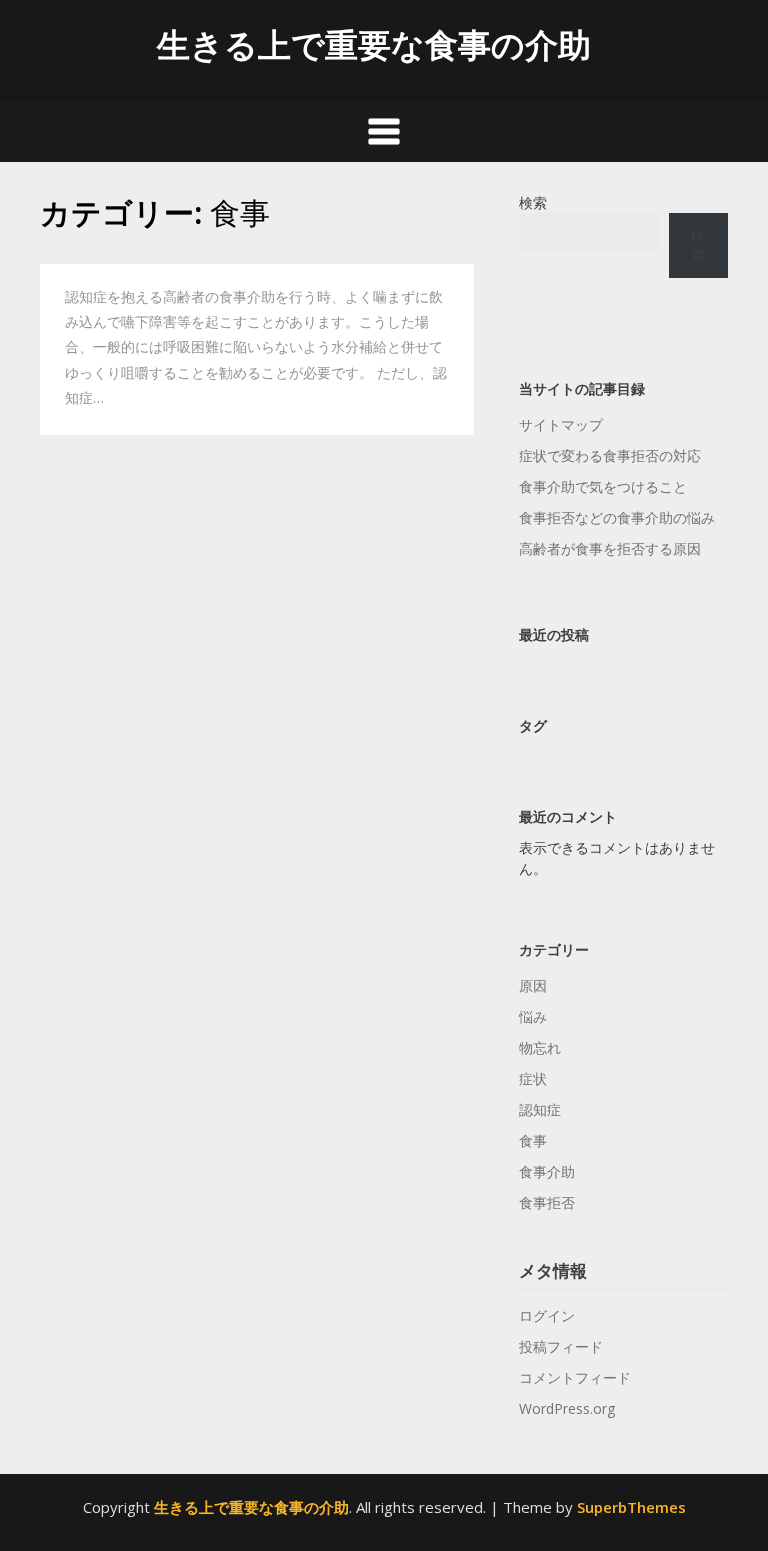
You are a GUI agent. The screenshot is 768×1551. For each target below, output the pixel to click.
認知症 (540, 1109)
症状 (533, 1078)
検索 (533, 202)
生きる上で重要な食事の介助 (374, 44)
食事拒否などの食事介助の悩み (617, 517)
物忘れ (540, 1047)
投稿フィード (561, 1346)
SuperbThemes (631, 1507)
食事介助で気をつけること (603, 486)
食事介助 (547, 1171)
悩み (533, 1016)
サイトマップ (561, 424)
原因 (533, 985)
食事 (533, 1140)
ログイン (547, 1315)
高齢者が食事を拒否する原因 (610, 548)
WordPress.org (567, 1408)
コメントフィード (575, 1377)
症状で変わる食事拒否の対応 (610, 455)
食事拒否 (547, 1202)
